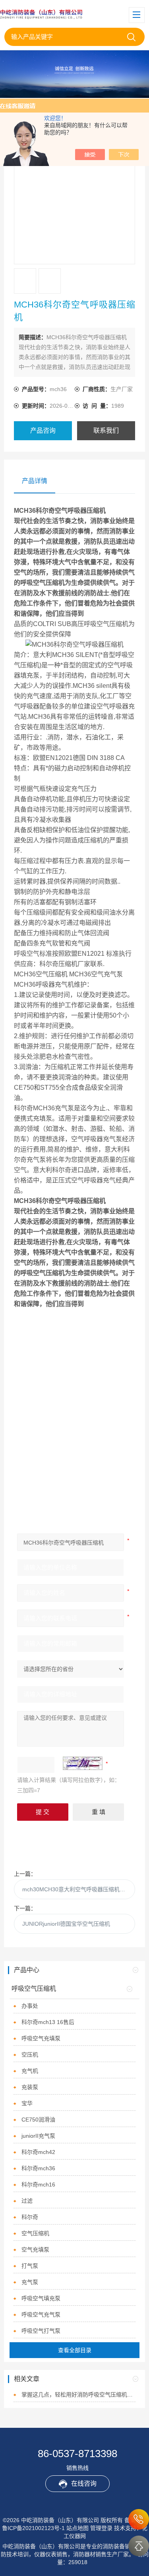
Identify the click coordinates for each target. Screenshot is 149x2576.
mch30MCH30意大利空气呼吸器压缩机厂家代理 (79, 1889)
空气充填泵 (35, 2249)
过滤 (27, 2201)
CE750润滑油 (38, 2120)
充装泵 (30, 2087)
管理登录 (101, 2528)
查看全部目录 (75, 2350)
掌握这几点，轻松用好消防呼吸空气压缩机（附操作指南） (78, 2395)
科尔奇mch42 (38, 2152)
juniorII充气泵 (38, 2136)
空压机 (30, 2055)
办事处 (30, 2006)
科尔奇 (30, 2217)
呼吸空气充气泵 (41, 2314)
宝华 (27, 2103)
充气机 (30, 2071)
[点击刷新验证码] (83, 1763)
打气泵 (30, 2266)
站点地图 (77, 2528)
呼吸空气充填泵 (41, 2038)
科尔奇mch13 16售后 (48, 2022)
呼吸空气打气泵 (41, 2331)
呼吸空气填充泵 (41, 2298)
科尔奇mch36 (38, 2168)
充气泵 (30, 2282)
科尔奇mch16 (38, 2185)
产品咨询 (43, 431)
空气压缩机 (35, 2233)
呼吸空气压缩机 (34, 1989)
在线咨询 (84, 2483)
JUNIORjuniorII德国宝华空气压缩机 (66, 1924)
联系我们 (106, 431)
